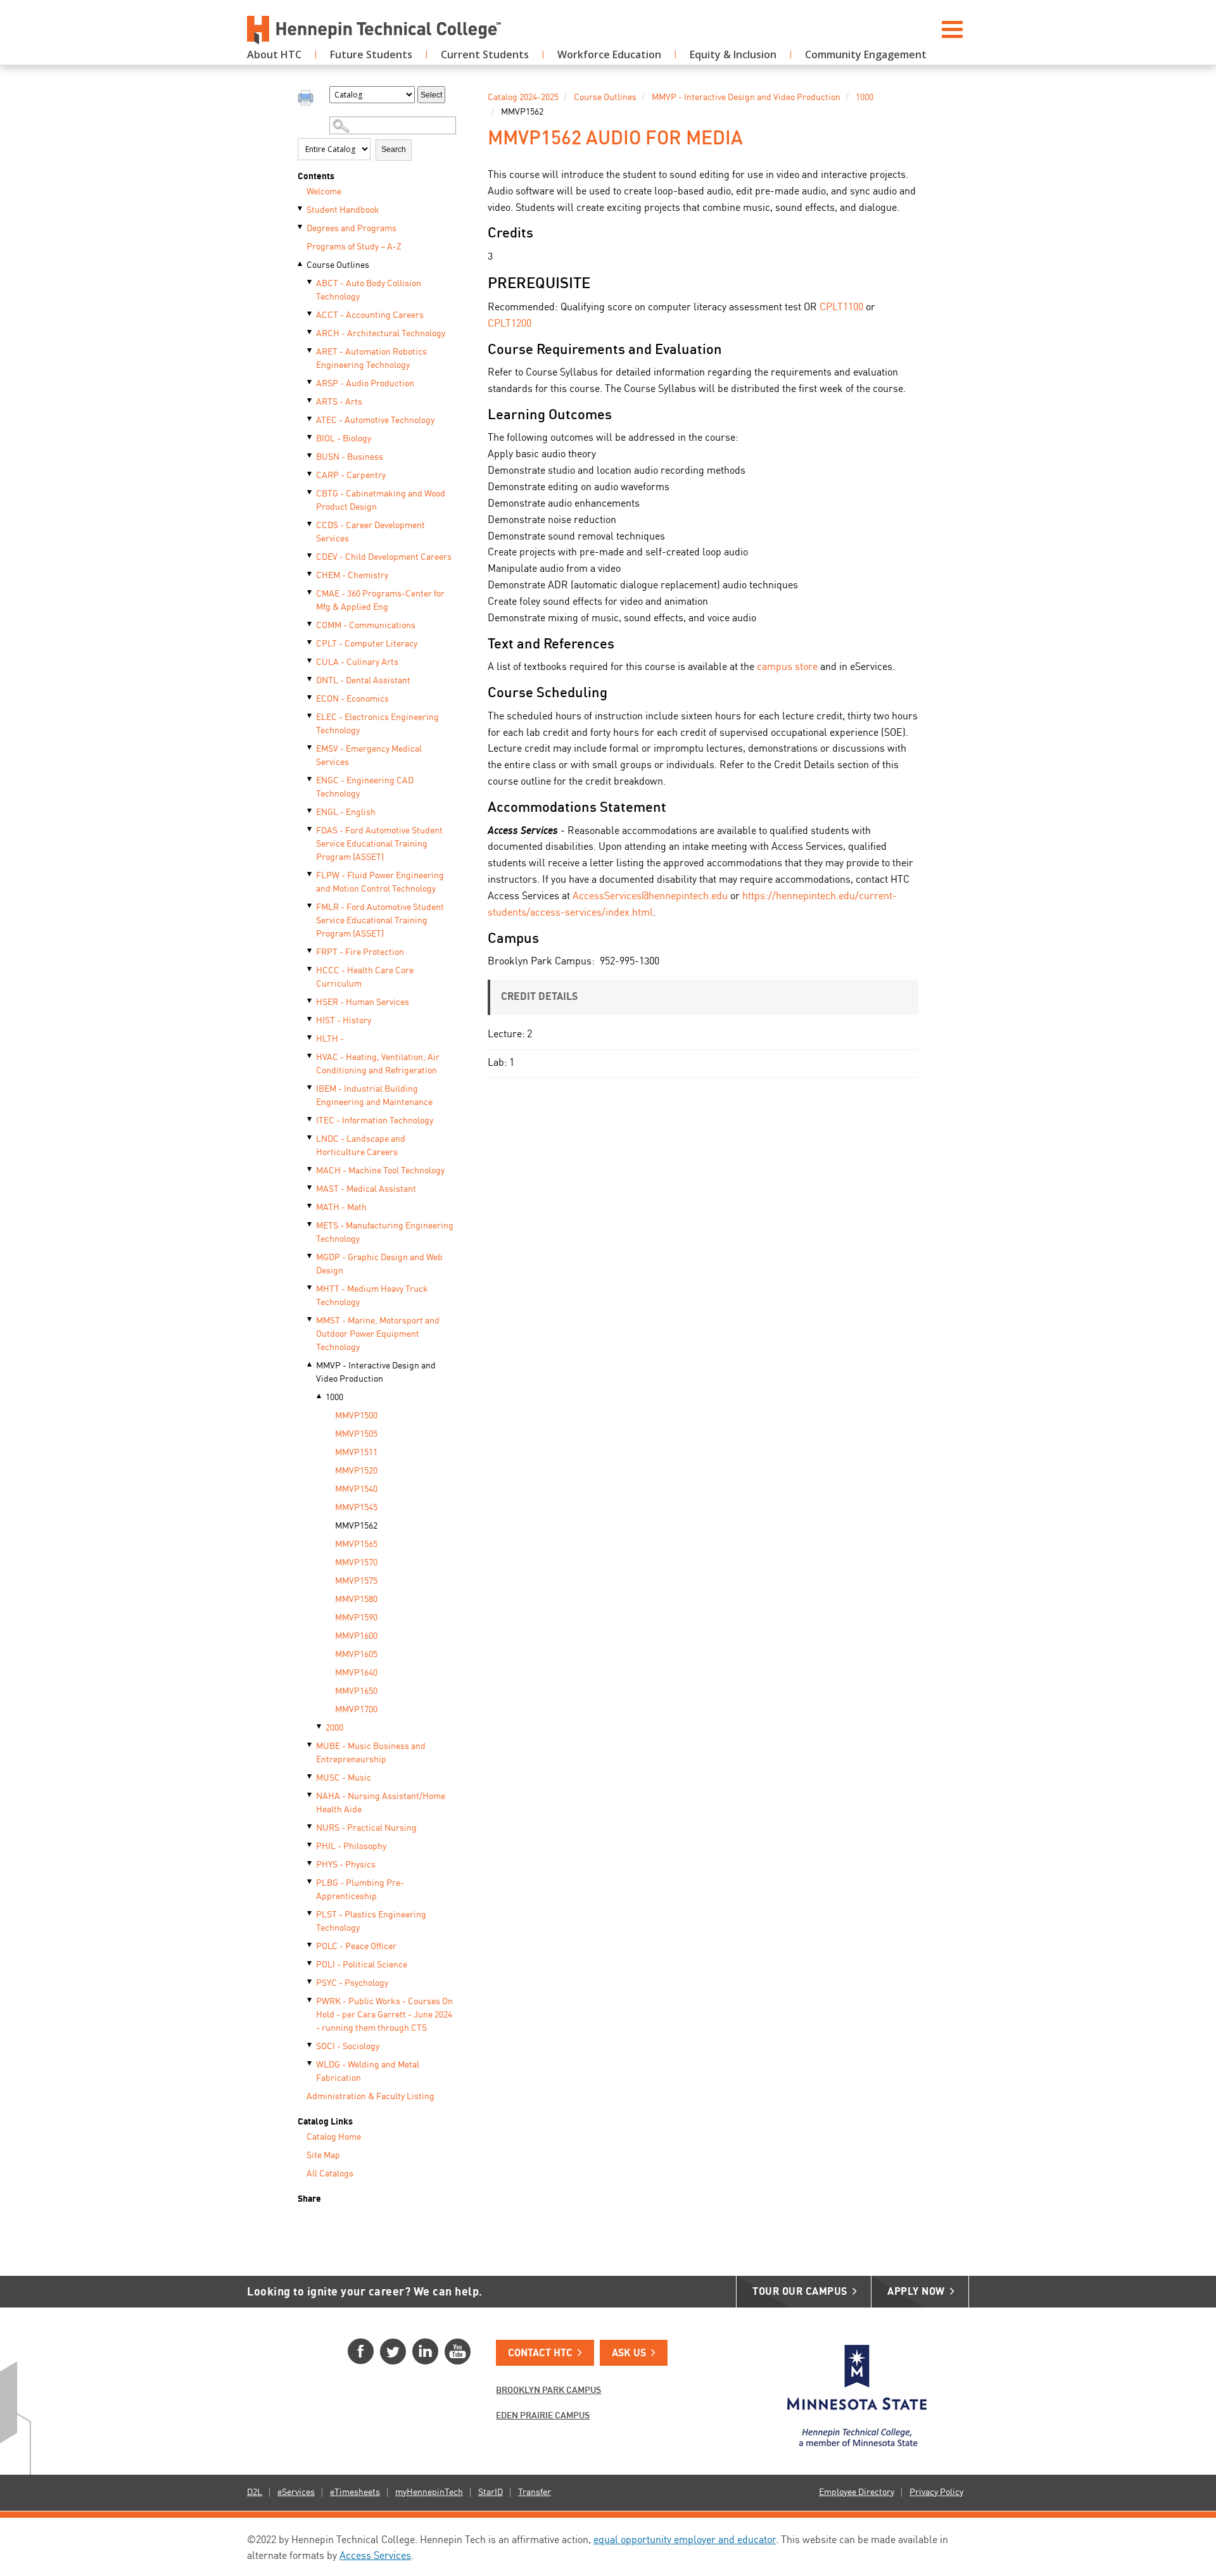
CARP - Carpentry (351, 476)
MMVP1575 (356, 1581)
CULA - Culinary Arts (357, 662)
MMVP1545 (356, 1508)
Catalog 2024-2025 (523, 98)
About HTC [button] (274, 54)
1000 (334, 1398)
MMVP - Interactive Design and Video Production (376, 1373)
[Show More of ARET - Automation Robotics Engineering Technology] (310, 351)
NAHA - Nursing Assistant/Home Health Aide (381, 1803)
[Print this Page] (307, 99)
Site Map (323, 2156)
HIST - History (344, 1021)
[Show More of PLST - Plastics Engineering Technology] (310, 1914)
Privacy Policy (936, 2492)
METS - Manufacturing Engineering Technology (385, 1233)
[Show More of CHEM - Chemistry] (310, 574)
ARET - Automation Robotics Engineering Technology (371, 359)
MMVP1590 (356, 1618)
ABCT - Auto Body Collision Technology (369, 290)
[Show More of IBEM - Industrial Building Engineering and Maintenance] (310, 1088)
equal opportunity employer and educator (685, 2541)
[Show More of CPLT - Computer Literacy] (310, 643)
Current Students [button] (485, 54)
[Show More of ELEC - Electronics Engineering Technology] (310, 716)
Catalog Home (334, 2137)
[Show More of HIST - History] (310, 1020)
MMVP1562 (356, 1526)
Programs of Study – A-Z (354, 247)
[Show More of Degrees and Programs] (301, 227)
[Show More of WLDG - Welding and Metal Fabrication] (310, 2064)
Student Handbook (343, 210)
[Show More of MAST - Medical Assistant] (310, 1188)
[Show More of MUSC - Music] (310, 1777)
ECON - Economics (352, 699)
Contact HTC (540, 2354)
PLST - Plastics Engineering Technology (371, 1922)
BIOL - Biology (344, 439)
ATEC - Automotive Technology (375, 420)
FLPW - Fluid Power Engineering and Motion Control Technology (380, 882)
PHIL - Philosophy (351, 1847)
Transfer (535, 2492)
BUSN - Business (350, 457)
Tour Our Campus (800, 2292)
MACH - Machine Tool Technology (380, 1171)
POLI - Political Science (362, 1965)
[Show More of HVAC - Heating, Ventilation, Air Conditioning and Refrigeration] (310, 1056)
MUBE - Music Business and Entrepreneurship (371, 1753)
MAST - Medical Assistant (366, 1189)
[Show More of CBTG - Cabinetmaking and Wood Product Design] (310, 493)
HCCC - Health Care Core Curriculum (365, 977)
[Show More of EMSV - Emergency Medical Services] (310, 748)
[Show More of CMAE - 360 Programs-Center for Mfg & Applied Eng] (310, 593)
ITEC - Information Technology (375, 1121)
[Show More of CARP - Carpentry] (310, 474)
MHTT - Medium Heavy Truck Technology (372, 1296)
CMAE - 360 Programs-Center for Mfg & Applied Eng (380, 601)
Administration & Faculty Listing (370, 2097)
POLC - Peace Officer (356, 1947)
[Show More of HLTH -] (310, 1038)
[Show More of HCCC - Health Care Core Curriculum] (310, 969)
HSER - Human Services (363, 1002)
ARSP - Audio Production (365, 384)
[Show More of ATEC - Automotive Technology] (310, 419)
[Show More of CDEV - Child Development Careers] (310, 556)
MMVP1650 (356, 1691)
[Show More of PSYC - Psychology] (310, 1982)
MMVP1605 (356, 1655)
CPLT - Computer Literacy (367, 644)
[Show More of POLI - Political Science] (310, 1964)
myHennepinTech (429, 2492)
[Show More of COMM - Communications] (310, 624)
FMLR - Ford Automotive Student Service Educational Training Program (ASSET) (380, 921)
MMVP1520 (356, 1471)
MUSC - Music (344, 1778)
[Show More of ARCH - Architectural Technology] (310, 332)
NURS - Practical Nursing (366, 1828)
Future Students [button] (371, 54)
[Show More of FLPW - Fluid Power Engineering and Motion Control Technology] (310, 874)
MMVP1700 (356, 1710)
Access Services (375, 2556)
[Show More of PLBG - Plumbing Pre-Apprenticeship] (310, 1882)
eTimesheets (355, 2492)
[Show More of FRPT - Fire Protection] (310, 951)
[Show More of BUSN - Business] (310, 456)
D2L (255, 2492)
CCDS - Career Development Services (370, 532)
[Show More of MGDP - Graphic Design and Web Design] (310, 1256)
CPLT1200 (510, 324)
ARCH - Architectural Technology (381, 334)
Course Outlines (338, 265)
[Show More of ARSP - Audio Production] (310, 382)
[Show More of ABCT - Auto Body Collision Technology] (310, 282)
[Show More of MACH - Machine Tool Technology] (310, 1170)
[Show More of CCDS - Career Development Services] (310, 524)
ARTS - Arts (339, 402)
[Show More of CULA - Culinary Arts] (310, 661)
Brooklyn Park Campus (548, 2390)
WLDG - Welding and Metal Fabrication (368, 2072)
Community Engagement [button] (866, 54)
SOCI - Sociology (348, 2047)
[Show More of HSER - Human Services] (310, 1001)
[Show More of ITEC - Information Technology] (310, 1120)
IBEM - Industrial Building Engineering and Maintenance (374, 1096)
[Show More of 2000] (320, 1727)
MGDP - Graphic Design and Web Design (379, 1264)
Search (394, 149)
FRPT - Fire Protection (360, 952)
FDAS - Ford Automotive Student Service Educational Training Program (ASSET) (379, 844)
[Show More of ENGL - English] (310, 811)
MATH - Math (341, 1208)
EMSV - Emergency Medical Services (369, 756)
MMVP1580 (356, 1600)
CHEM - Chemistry (352, 576)
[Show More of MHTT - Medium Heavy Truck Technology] (310, 1288)
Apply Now (916, 2292)
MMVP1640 (356, 1673)
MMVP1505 (356, 1434)
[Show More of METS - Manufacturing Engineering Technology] (310, 1225)
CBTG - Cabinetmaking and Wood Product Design (381, 501)
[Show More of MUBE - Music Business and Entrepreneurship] (310, 1745)
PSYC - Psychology (352, 1983)
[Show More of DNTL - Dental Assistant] (310, 679)
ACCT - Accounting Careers (370, 315)
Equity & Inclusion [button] (733, 54)
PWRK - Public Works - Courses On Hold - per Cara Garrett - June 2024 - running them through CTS (384, 2015)
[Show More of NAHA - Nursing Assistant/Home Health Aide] (310, 1795)
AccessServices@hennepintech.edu (650, 897)
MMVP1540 (356, 1489)
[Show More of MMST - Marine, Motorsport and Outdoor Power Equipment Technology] (310, 1320)
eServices (296, 2492)
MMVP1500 (356, 1416)
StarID (491, 2492)
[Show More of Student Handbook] (301, 209)
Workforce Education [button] (609, 54)
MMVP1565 (356, 1544)
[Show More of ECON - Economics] (310, 698)
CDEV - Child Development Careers (384, 557)
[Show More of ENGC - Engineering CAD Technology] (310, 780)
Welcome (324, 192)
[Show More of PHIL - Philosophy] (310, 1845)
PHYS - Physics (346, 1865)
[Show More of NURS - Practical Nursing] (310, 1827)
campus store (787, 667)
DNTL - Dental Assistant (363, 681)
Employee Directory (857, 2492)
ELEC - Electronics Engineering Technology (377, 724)
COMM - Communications (366, 626)
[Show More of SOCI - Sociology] (310, 2045)
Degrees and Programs (351, 229)
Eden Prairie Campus (543, 2416)
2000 (334, 1728)
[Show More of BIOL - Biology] (310, 438)
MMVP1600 (356, 1636)
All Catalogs (330, 2174)
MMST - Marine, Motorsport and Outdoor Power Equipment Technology (378, 1334)
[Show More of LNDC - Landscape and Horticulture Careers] (310, 1138)
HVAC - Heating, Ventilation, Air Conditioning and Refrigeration (378, 1064)
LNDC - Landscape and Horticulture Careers (361, 1146)
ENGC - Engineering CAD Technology (365, 787)
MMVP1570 (356, 1563)
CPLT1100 (841, 308)
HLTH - (330, 1039)
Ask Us (629, 2354)
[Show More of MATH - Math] (310, 1206)
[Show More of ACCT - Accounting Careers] (310, 314)
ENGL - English (346, 812)
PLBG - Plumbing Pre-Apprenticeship (360, 1890)
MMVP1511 (356, 1453)
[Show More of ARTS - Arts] (310, 401)
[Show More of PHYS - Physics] (310, 1864)
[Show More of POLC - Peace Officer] (310, 1945)
